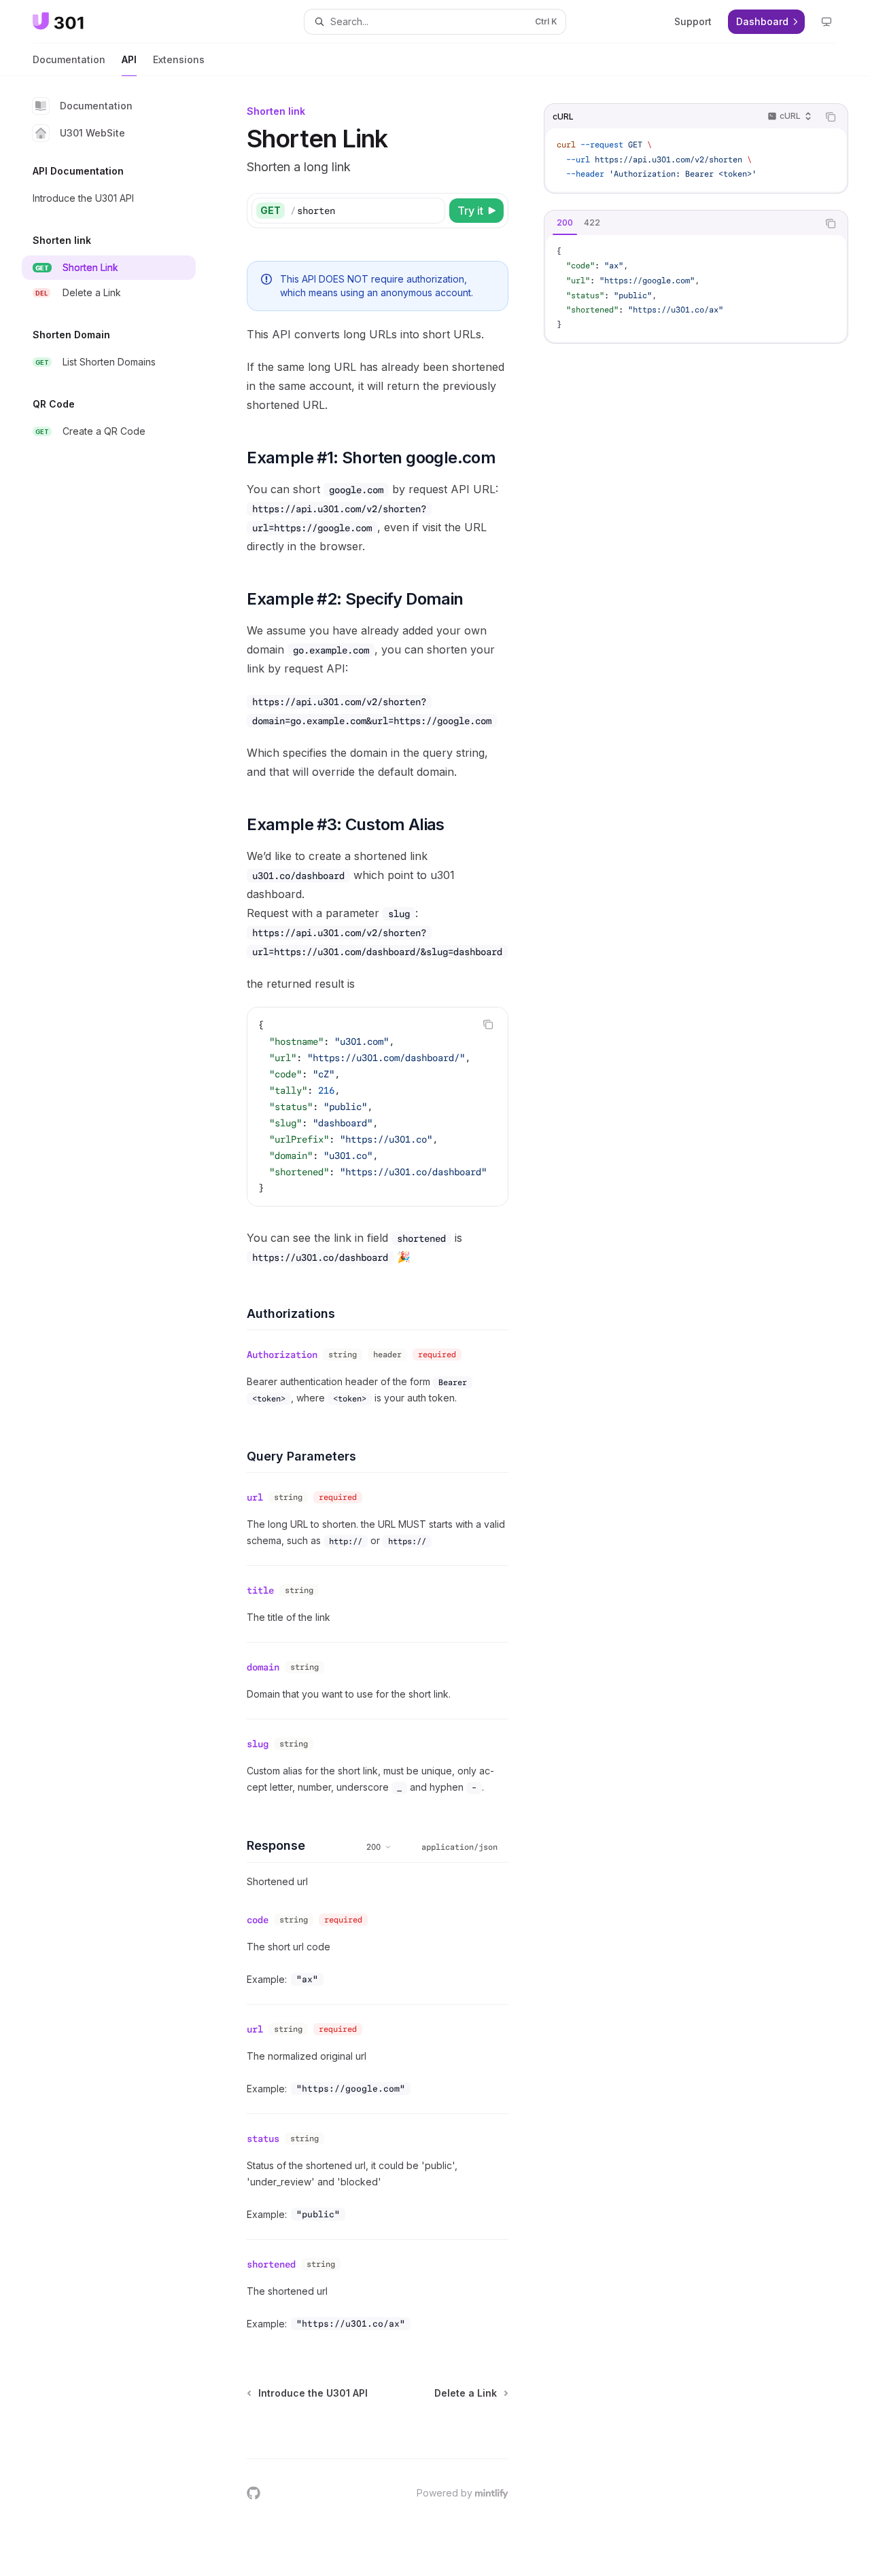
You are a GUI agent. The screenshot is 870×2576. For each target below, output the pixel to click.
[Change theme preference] (826, 22)
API (129, 59)
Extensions (179, 59)
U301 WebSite (92, 133)
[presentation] (378, 1107)
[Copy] (432, 211)
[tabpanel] (696, 289)
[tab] (565, 223)
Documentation (69, 59)
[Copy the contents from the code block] (831, 117)
